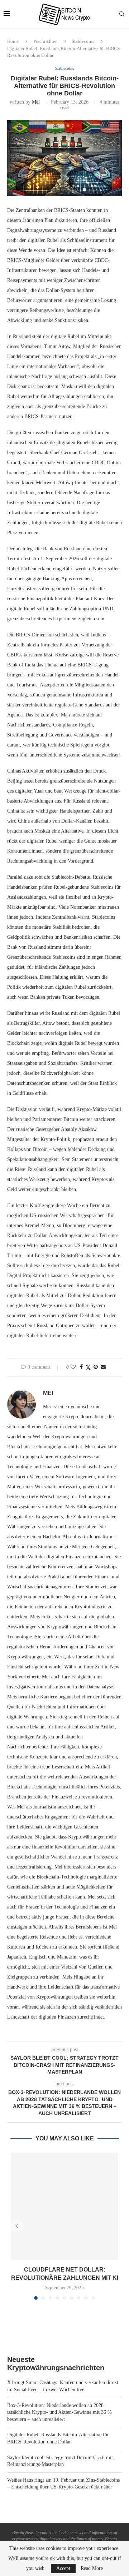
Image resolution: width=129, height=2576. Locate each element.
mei (36, 102)
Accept (63, 2568)
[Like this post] (73, 1367)
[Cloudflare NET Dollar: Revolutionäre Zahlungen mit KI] (64, 2206)
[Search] (122, 14)
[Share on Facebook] (81, 1367)
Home (13, 41)
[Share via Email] (103, 1367)
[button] (17, 2226)
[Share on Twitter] (88, 1368)
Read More (92, 2568)
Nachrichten (46, 41)
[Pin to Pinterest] (96, 1367)
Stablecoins (83, 41)
